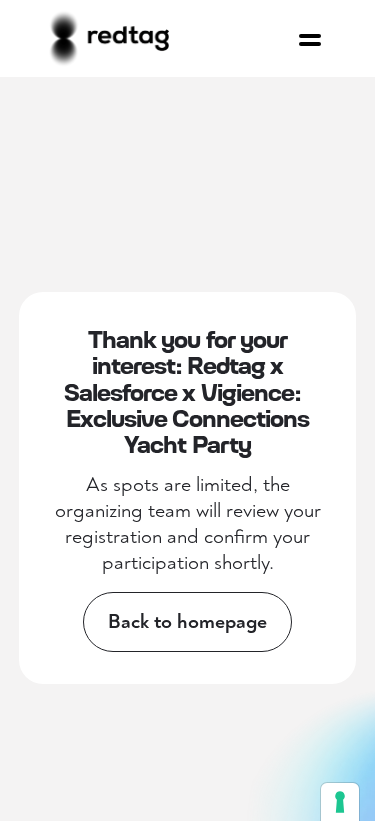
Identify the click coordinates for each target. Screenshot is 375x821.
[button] (310, 34)
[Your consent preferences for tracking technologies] (340, 802)
